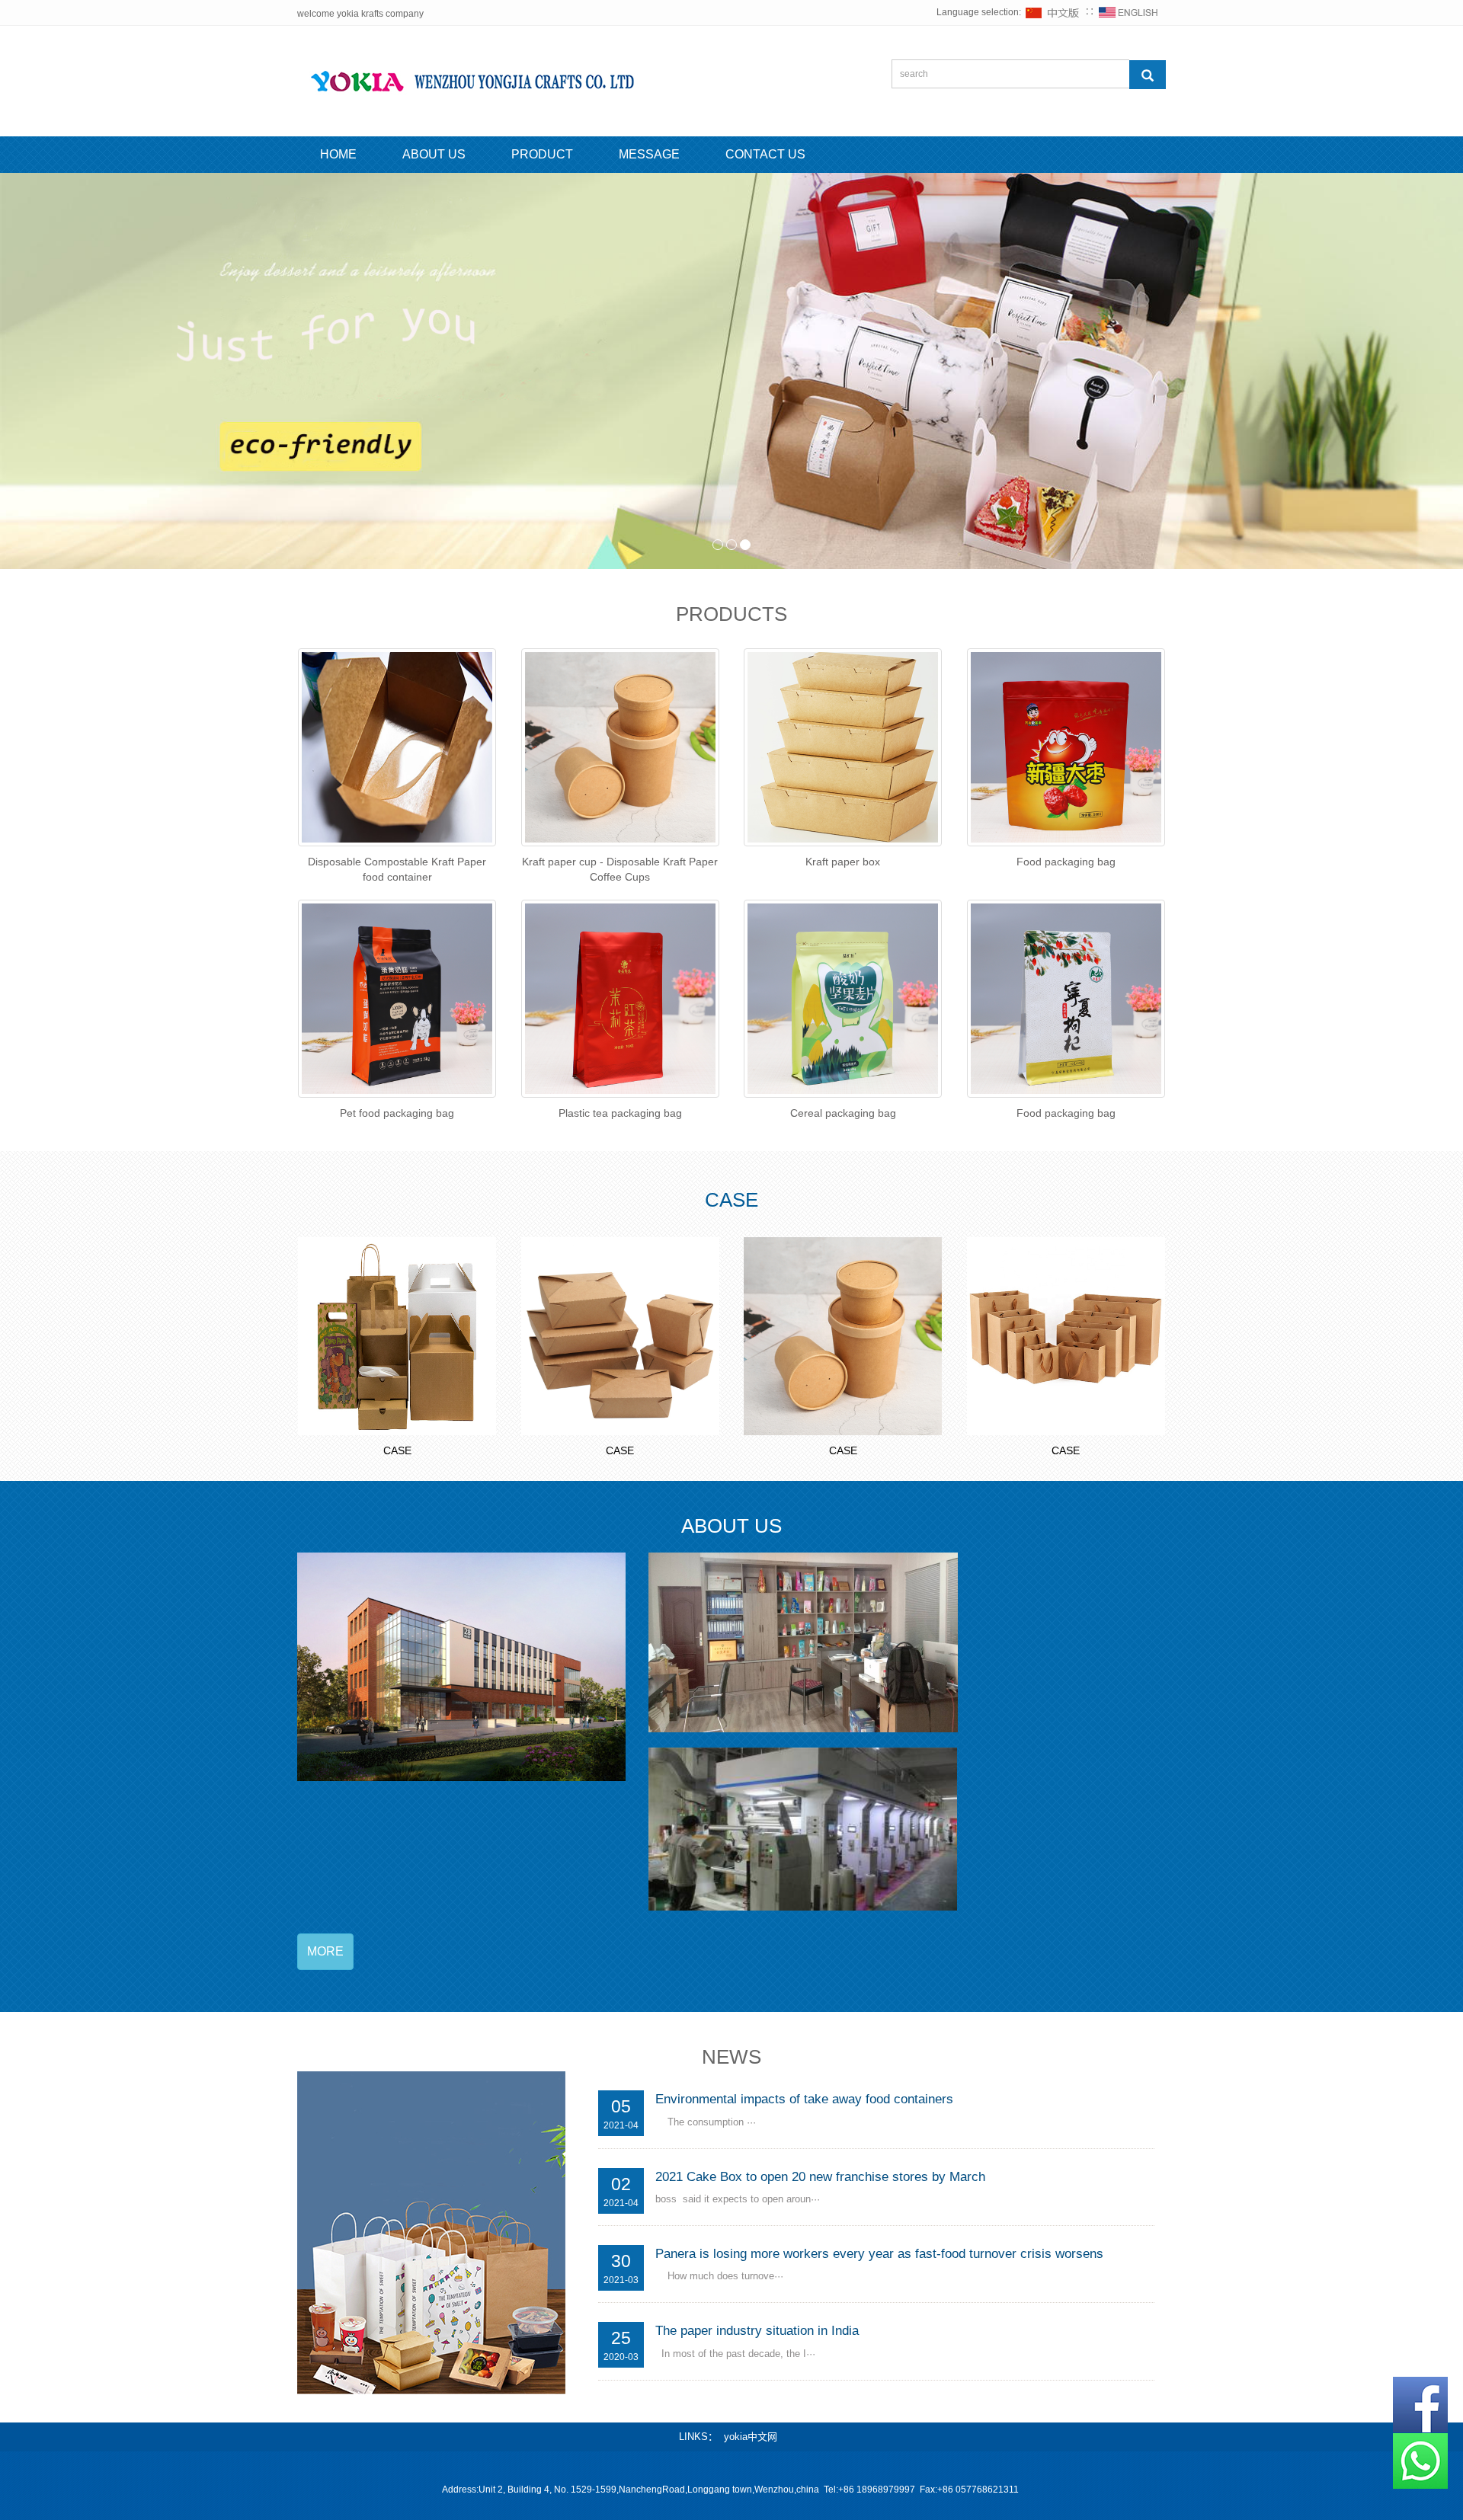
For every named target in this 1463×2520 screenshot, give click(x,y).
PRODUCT (542, 154)
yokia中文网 (751, 2437)
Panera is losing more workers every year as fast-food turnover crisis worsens (879, 2254)
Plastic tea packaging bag (620, 1113)
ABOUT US (434, 154)
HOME (338, 154)
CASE (397, 1450)
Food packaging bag (1066, 862)
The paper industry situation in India (757, 2331)
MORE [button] (325, 1951)
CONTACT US (765, 154)
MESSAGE (649, 154)
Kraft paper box (843, 862)
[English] (1128, 12)
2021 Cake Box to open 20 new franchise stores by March (820, 2177)
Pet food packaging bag (397, 1113)
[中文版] (1053, 12)
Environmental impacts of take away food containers (804, 2099)
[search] (1148, 75)
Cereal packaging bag (843, 1113)
